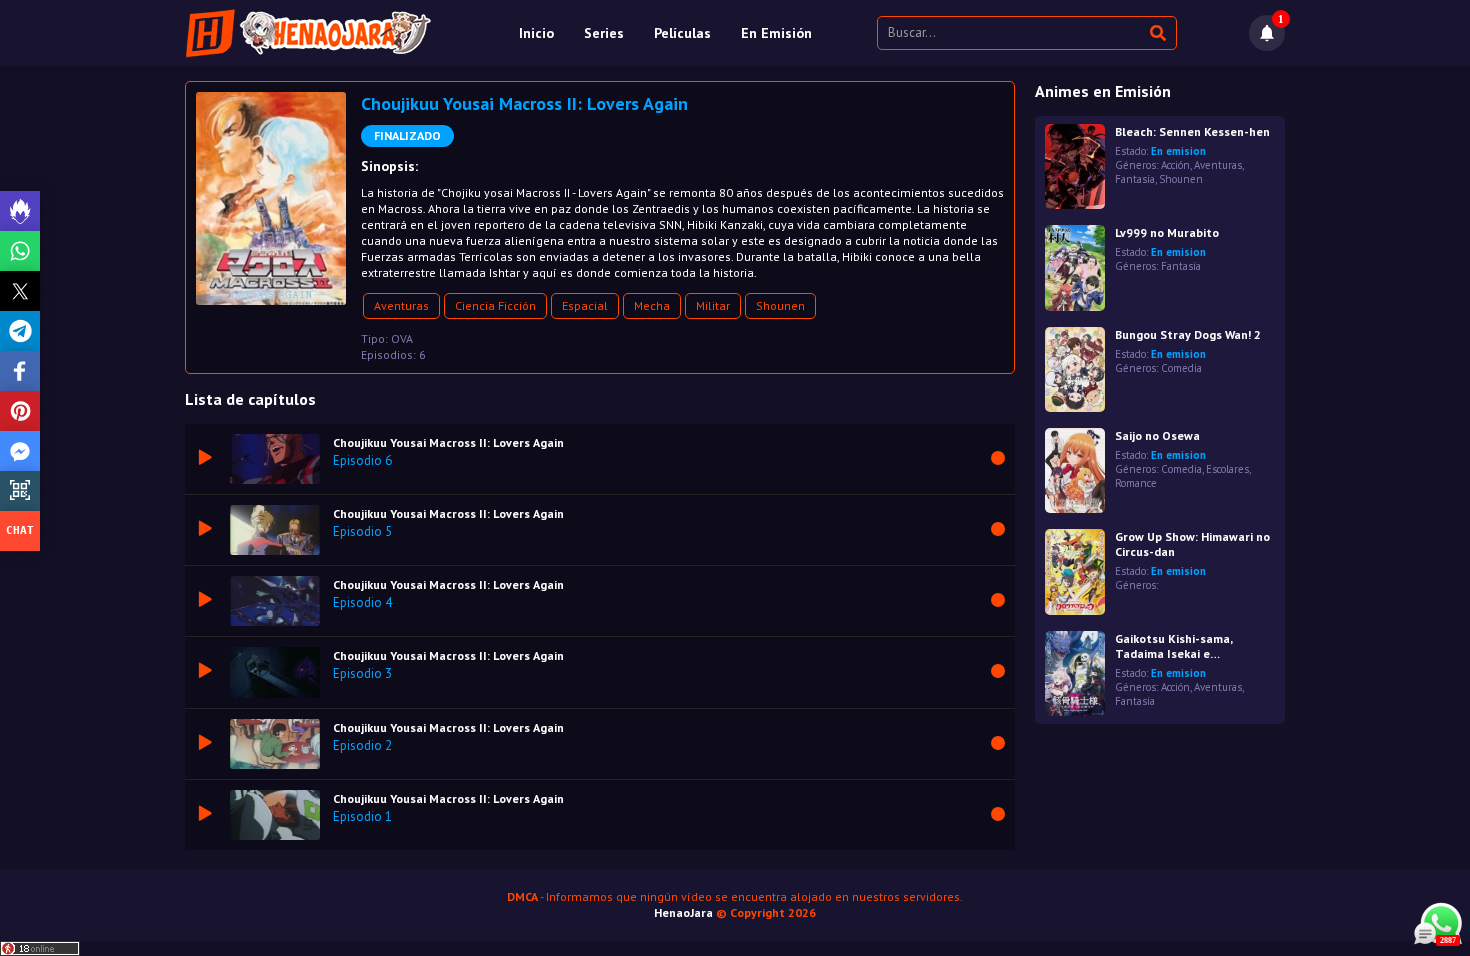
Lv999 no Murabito (1167, 232)
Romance (1136, 483)
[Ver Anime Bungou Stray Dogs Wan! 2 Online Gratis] (1075, 369)
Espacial (585, 305)
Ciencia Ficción (495, 305)
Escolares (1227, 469)
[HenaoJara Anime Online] (308, 33)
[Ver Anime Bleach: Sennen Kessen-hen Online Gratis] (1075, 166)
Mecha (652, 305)
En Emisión (776, 33)
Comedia (1181, 368)
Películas (682, 33)
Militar (713, 305)
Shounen (780, 305)
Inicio (536, 33)
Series (604, 33)
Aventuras (401, 305)
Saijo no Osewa (1157, 435)
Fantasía (1135, 179)
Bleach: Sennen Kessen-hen (1192, 131)
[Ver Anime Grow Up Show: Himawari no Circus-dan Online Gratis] (1075, 571)
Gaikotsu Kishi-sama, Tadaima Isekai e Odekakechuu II (1173, 646)
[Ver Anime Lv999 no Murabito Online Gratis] (1075, 267)
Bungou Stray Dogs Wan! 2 (1188, 334)
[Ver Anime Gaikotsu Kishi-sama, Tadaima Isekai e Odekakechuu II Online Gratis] (1075, 673)
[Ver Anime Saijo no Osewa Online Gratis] (1075, 470)
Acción (1175, 165)
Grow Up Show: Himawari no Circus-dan (1192, 544)
